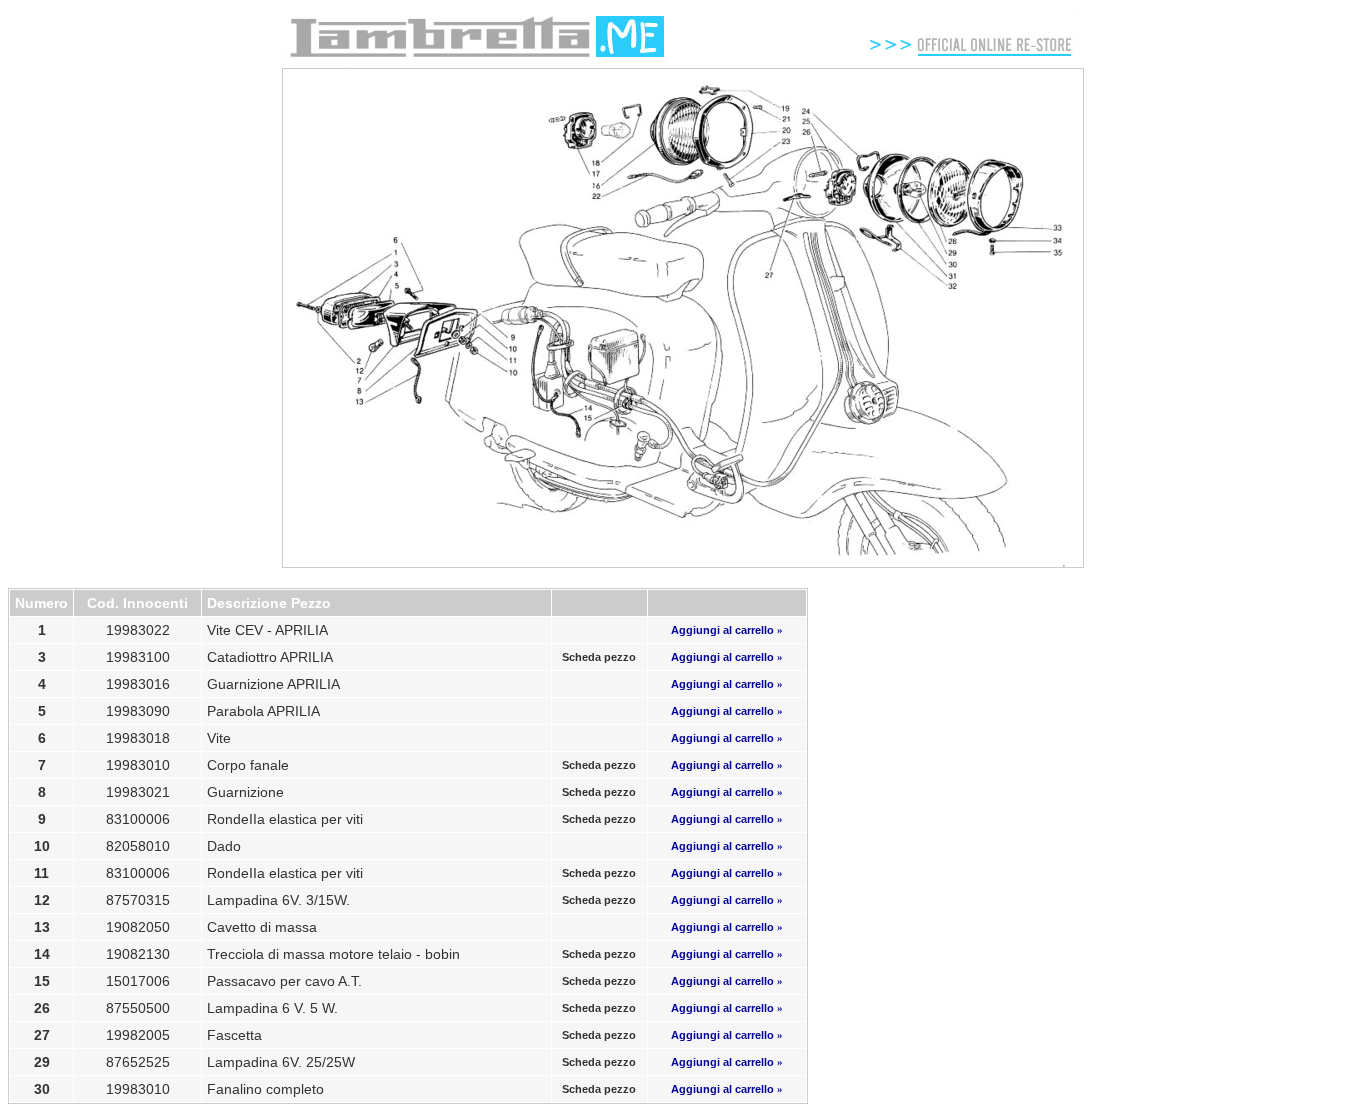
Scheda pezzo (599, 657)
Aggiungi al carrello (727, 630)
